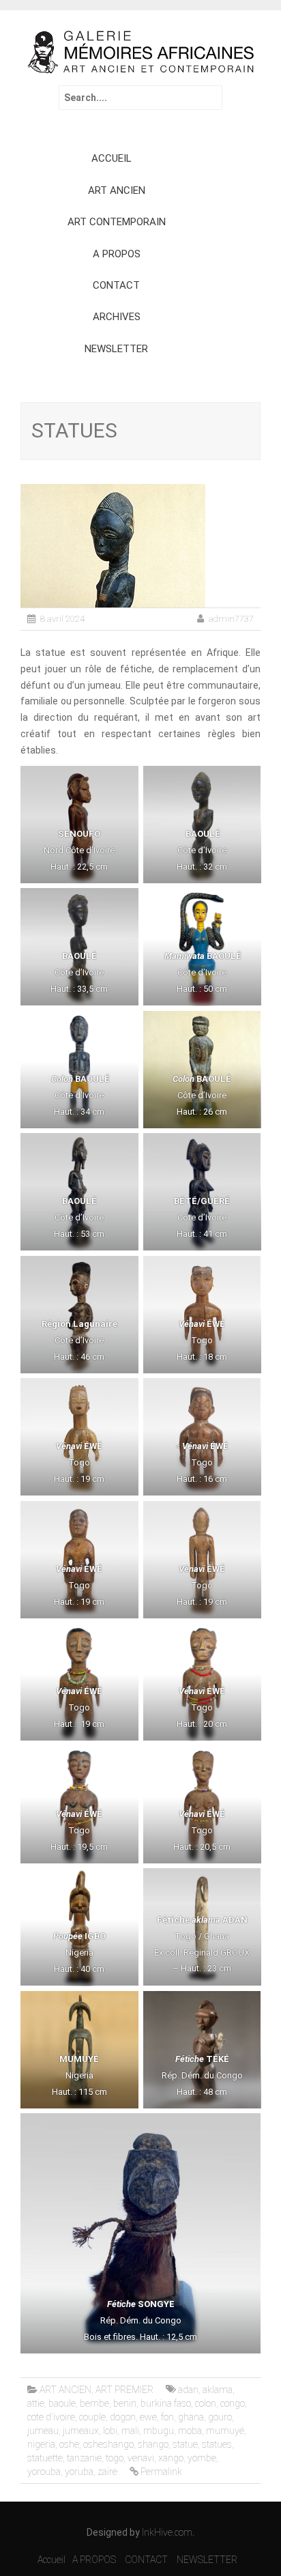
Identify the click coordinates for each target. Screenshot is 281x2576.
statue (185, 2444)
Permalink (161, 2472)
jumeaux (81, 2431)
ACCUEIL (112, 158)
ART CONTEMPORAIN (117, 222)
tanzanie (84, 2458)
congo (233, 2403)
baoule (62, 2403)
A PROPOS (117, 254)
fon (167, 2417)
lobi (110, 2431)
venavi (141, 2458)
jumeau (43, 2431)
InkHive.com (167, 2532)
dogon (123, 2417)
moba (190, 2431)
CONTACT (116, 285)
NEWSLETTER (116, 349)
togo (115, 2458)
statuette (45, 2458)
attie (36, 2403)
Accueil (51, 2560)
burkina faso (166, 2403)
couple (92, 2417)
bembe (94, 2403)
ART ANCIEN (117, 190)
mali (130, 2431)
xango (171, 2458)
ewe (148, 2417)
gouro (220, 2417)
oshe (69, 2444)
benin (125, 2403)
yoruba (79, 2472)
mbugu (159, 2431)
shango (153, 2444)
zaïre (107, 2472)
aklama (218, 2390)
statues (217, 2444)
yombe (202, 2458)
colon (206, 2403)
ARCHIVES (117, 317)
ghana (191, 2417)
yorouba (44, 2472)
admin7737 (231, 619)
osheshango (108, 2444)
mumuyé (225, 2431)
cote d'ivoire (51, 2417)
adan (188, 2390)
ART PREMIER (124, 2390)
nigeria (41, 2444)
